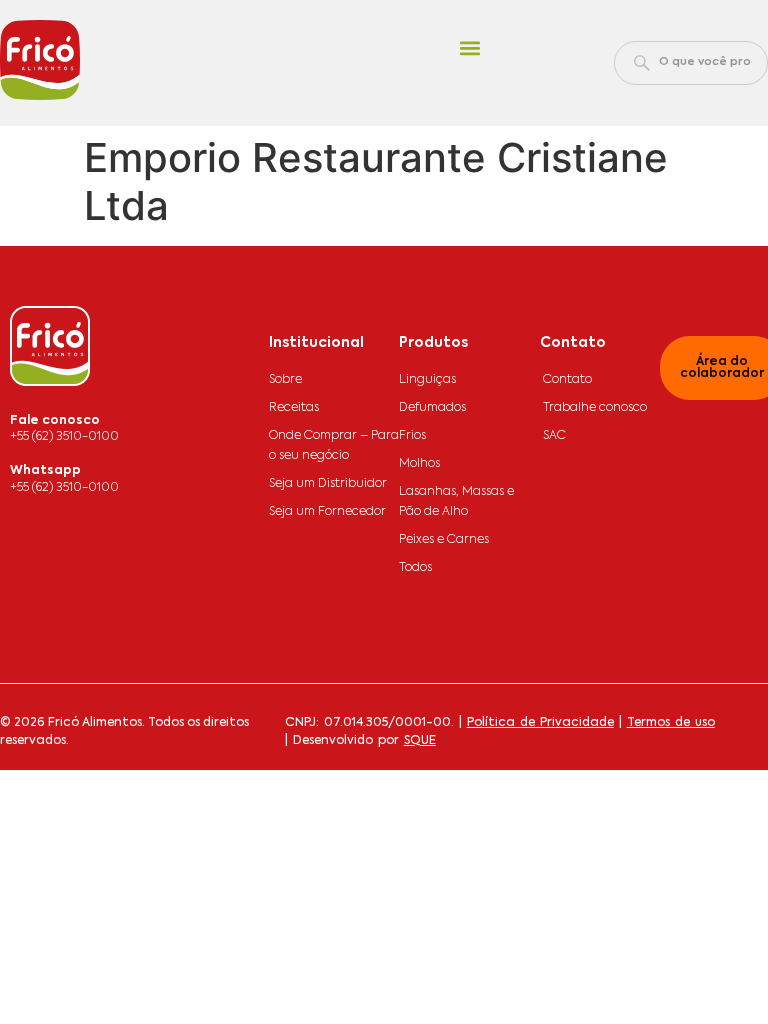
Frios (412, 436)
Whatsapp (45, 471)
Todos (415, 568)
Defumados (432, 408)
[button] (469, 48)
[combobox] (691, 63)
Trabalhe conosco (595, 408)
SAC (554, 436)
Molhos (419, 464)
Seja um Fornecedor (327, 512)
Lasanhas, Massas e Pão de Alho (456, 502)
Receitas (294, 408)
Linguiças (427, 380)
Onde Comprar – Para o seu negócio (334, 446)
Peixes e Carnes (444, 540)
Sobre (285, 380)
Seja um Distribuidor (328, 484)
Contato (567, 380)
